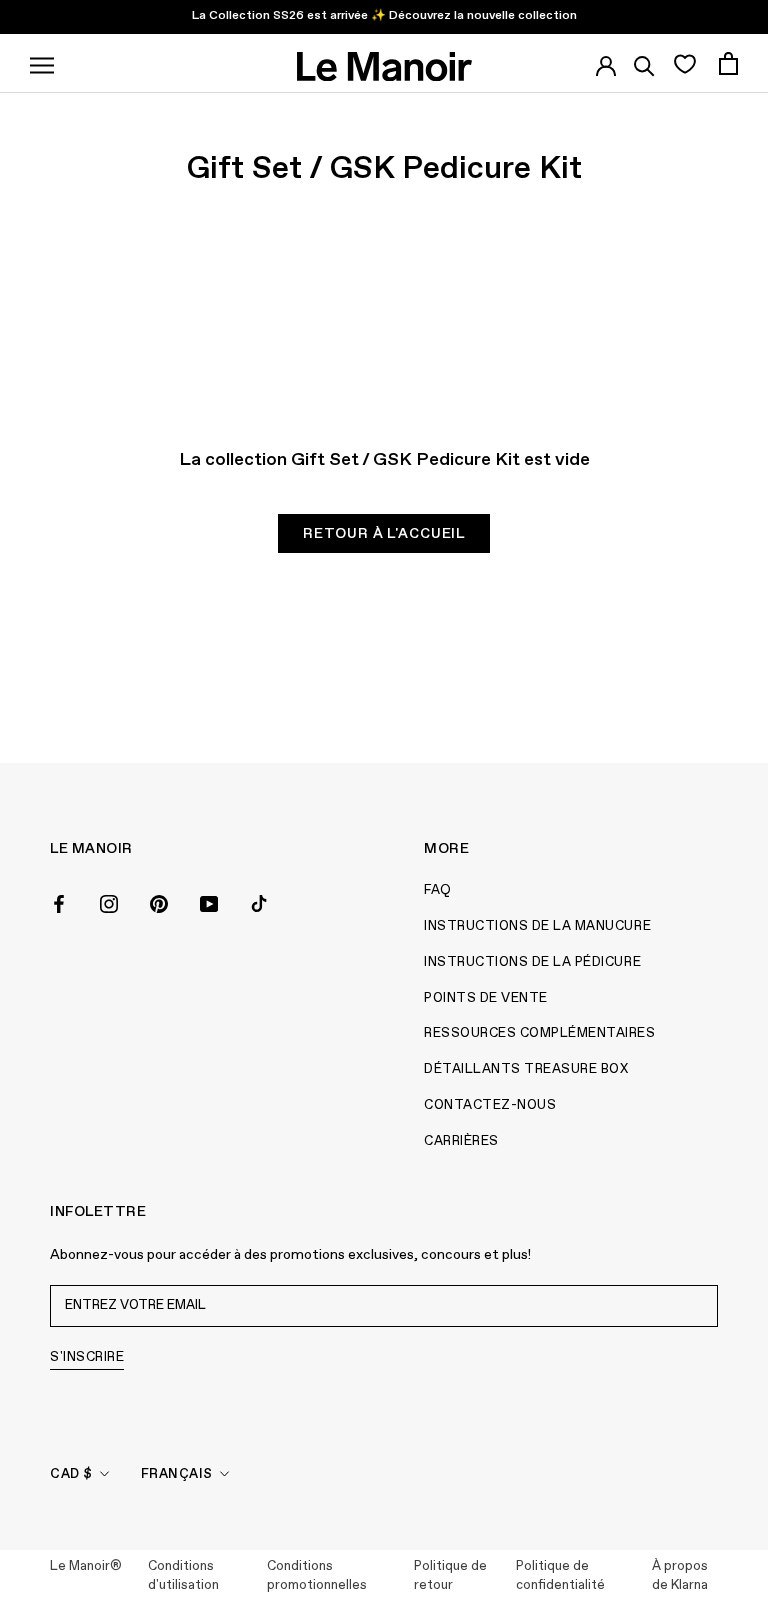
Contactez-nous (490, 1105)
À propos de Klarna (680, 1576)
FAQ (438, 890)
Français (177, 1474)
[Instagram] (109, 902)
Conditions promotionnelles (317, 1576)
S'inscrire (87, 1357)
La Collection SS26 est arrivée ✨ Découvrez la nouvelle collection (384, 16)
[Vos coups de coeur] (684, 63)
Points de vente (486, 998)
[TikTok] (259, 902)
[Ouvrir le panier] (728, 63)
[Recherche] (644, 63)
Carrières (461, 1141)
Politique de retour (450, 1576)
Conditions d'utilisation (183, 1576)
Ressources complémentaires (540, 1033)
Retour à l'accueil (384, 534)
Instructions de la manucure (537, 926)
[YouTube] (209, 902)
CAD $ (71, 1474)
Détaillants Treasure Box (526, 1069)
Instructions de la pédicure (532, 962)
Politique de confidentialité (560, 1576)
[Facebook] (59, 902)
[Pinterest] (159, 902)
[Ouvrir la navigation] (42, 63)
